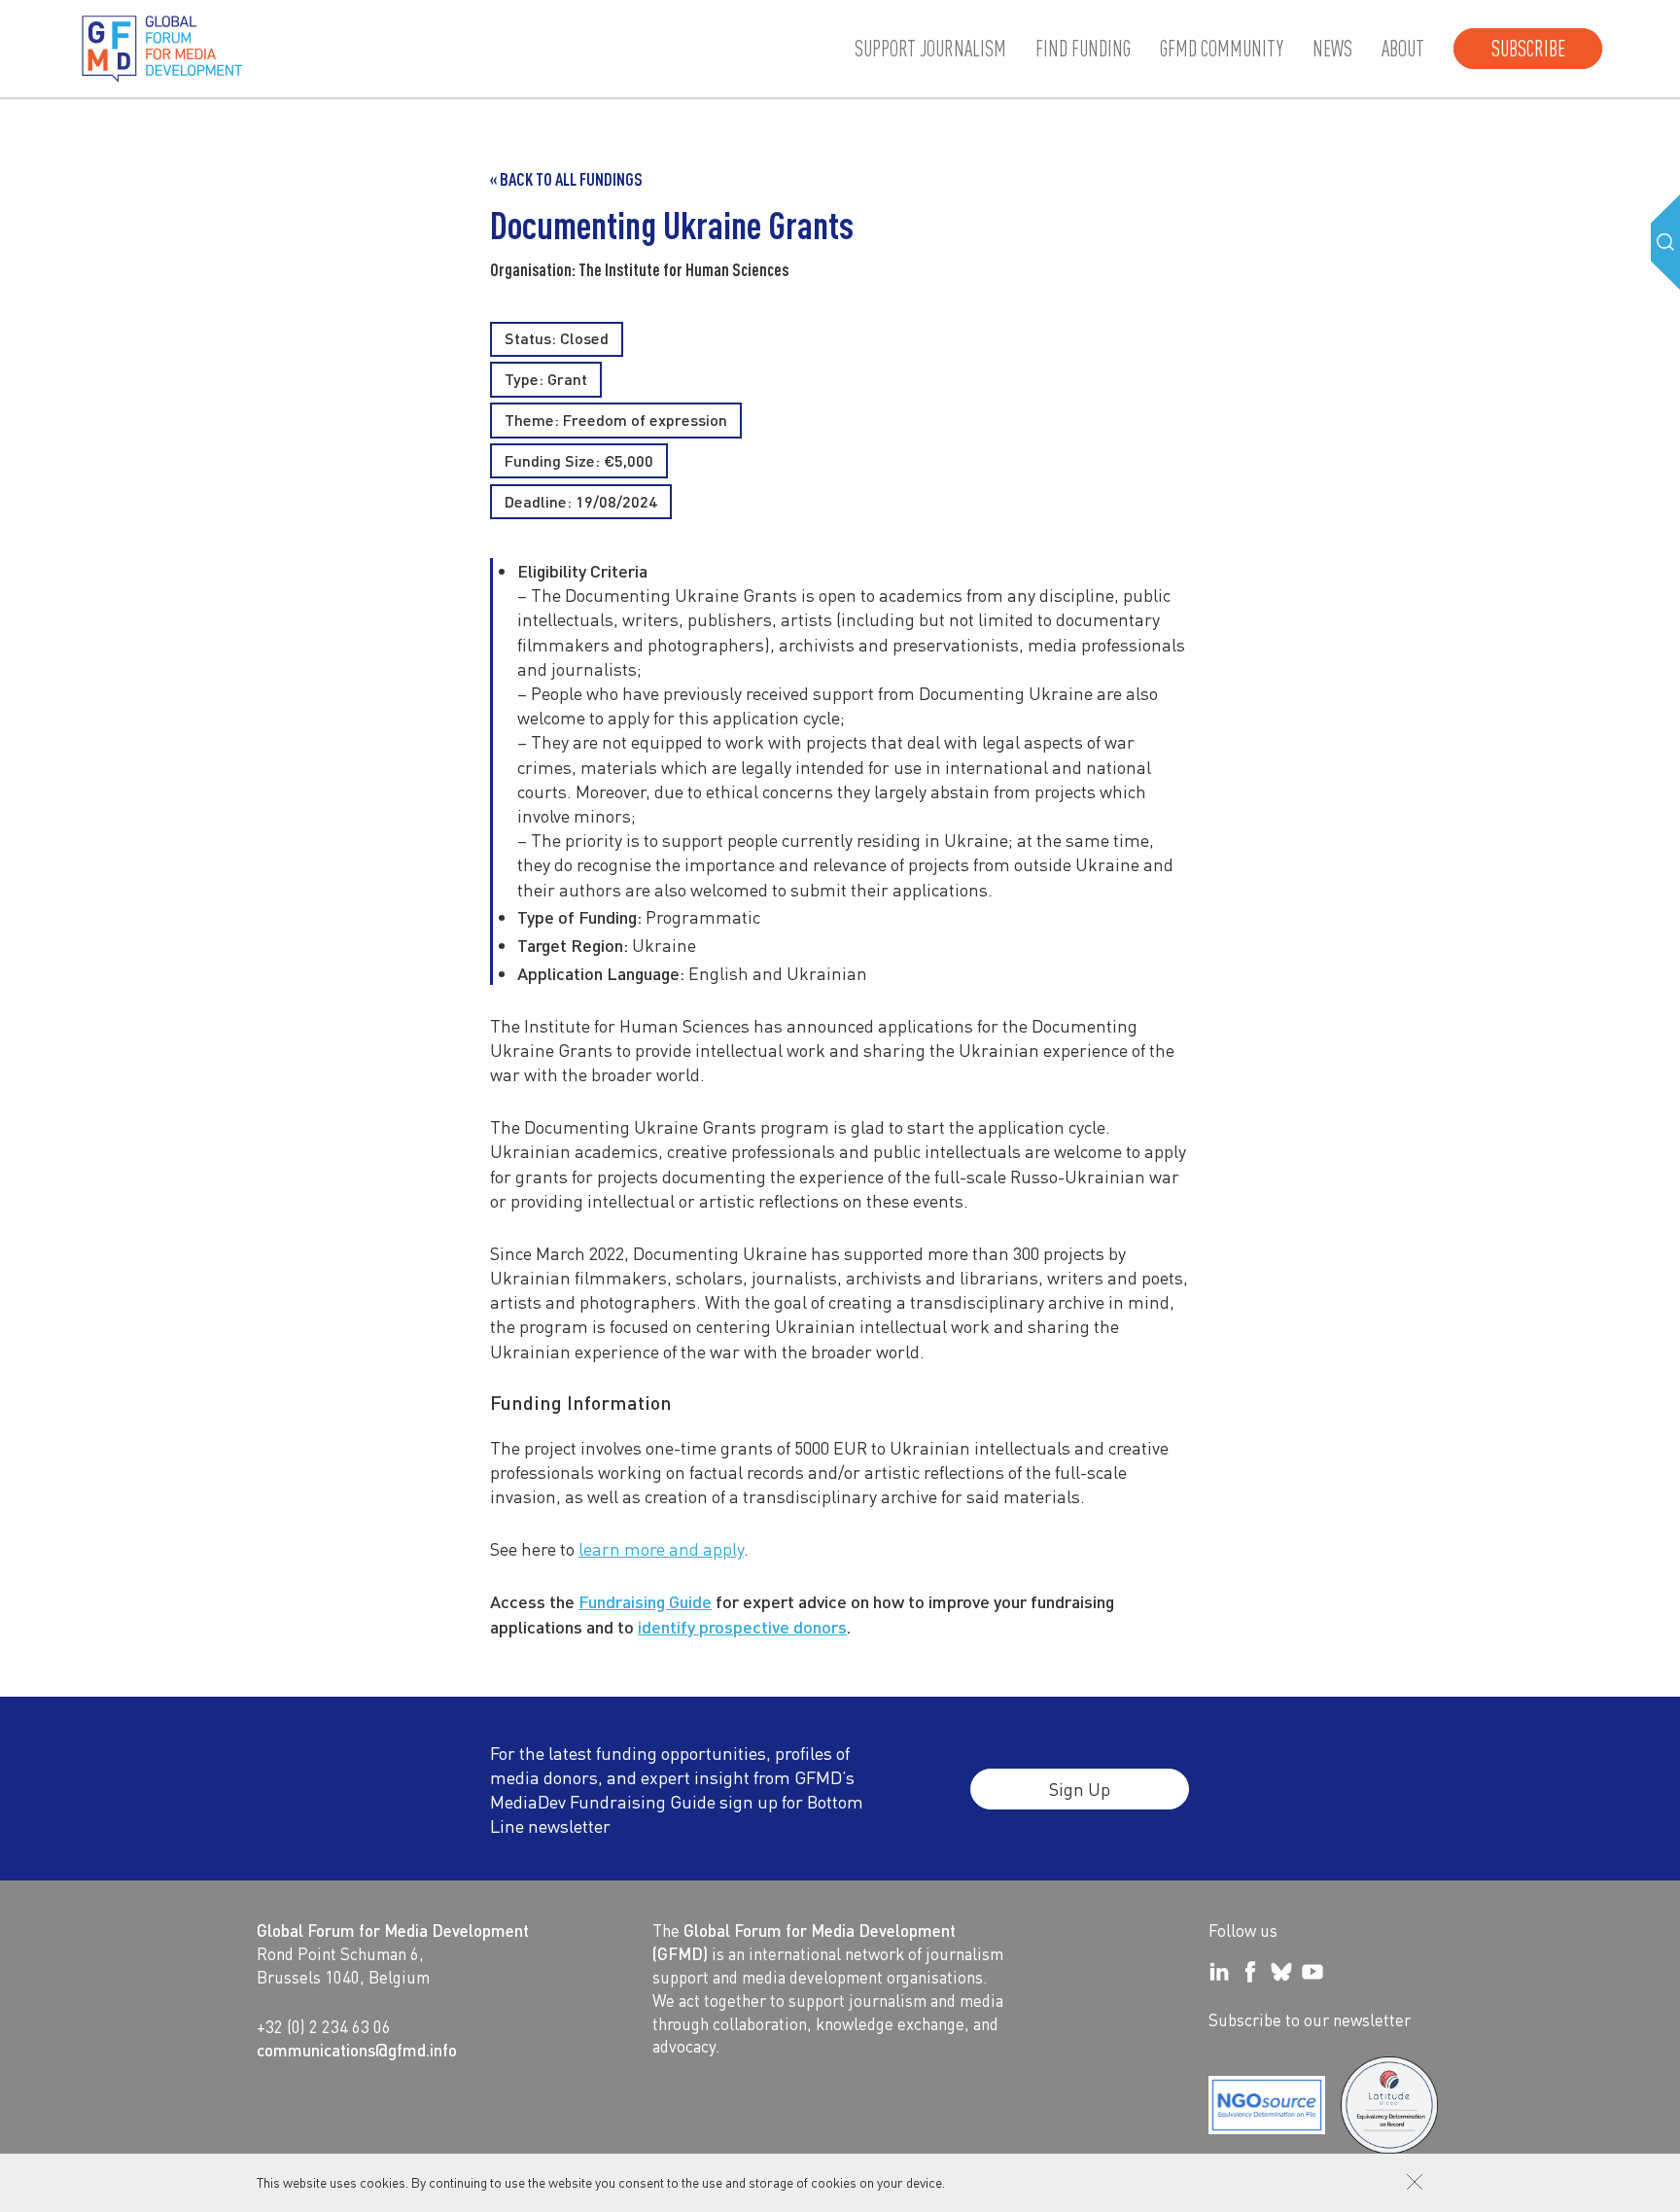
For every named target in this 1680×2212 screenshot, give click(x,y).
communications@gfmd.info (357, 2050)
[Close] (1415, 2182)
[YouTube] (1312, 1972)
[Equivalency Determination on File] (1267, 2105)
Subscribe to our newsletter (1310, 2019)
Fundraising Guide (645, 1601)
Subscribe (1528, 49)
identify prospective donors (742, 1626)
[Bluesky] (1281, 1972)
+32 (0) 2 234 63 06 (324, 2026)
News (1332, 49)
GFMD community (1222, 49)
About (1403, 49)
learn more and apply (661, 1548)
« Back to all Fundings (566, 179)
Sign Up (1080, 1789)
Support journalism (930, 49)
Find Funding (1083, 49)
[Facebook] (1250, 1972)
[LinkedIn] (1219, 1972)
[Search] (1665, 242)
